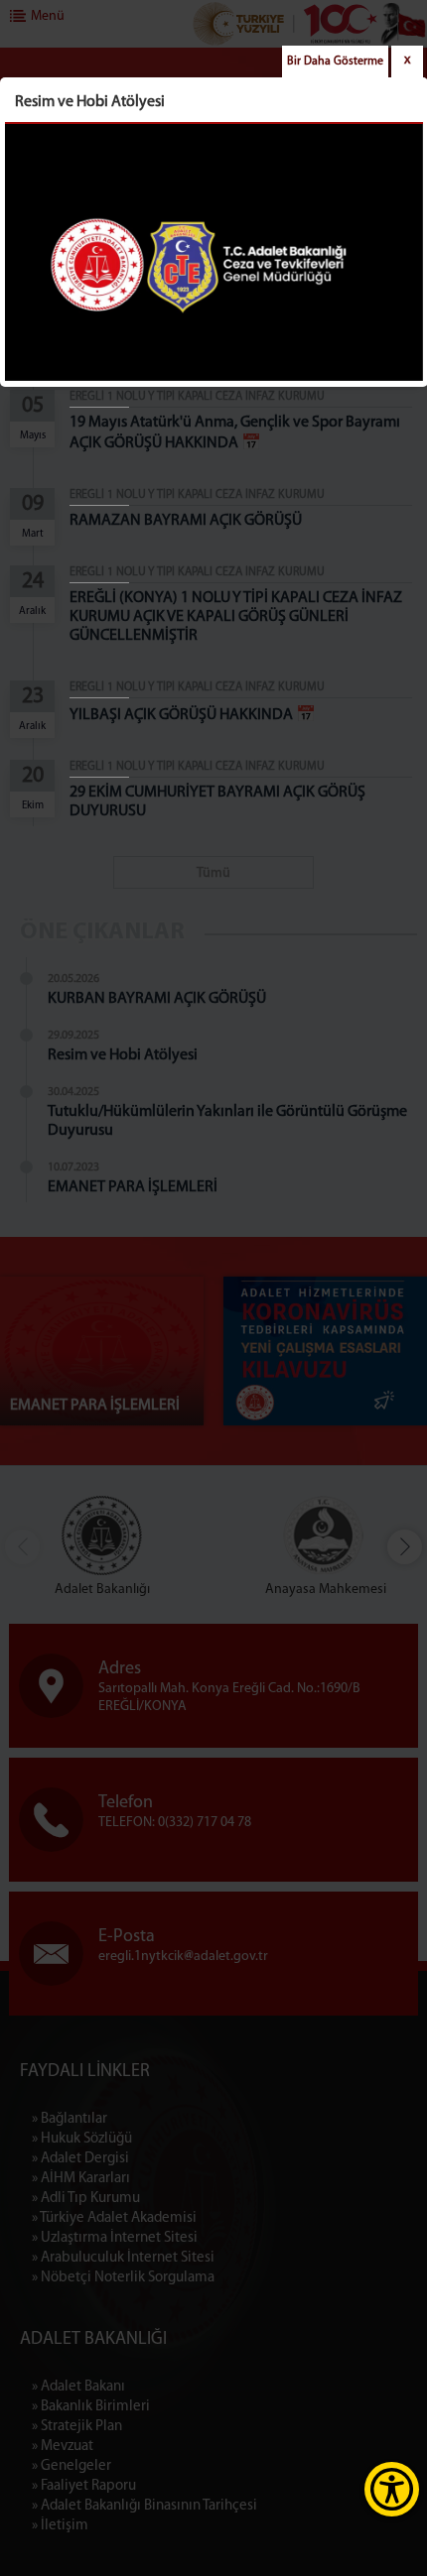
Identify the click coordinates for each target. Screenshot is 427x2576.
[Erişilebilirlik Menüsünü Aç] (392, 2489)
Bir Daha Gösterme (335, 61)
